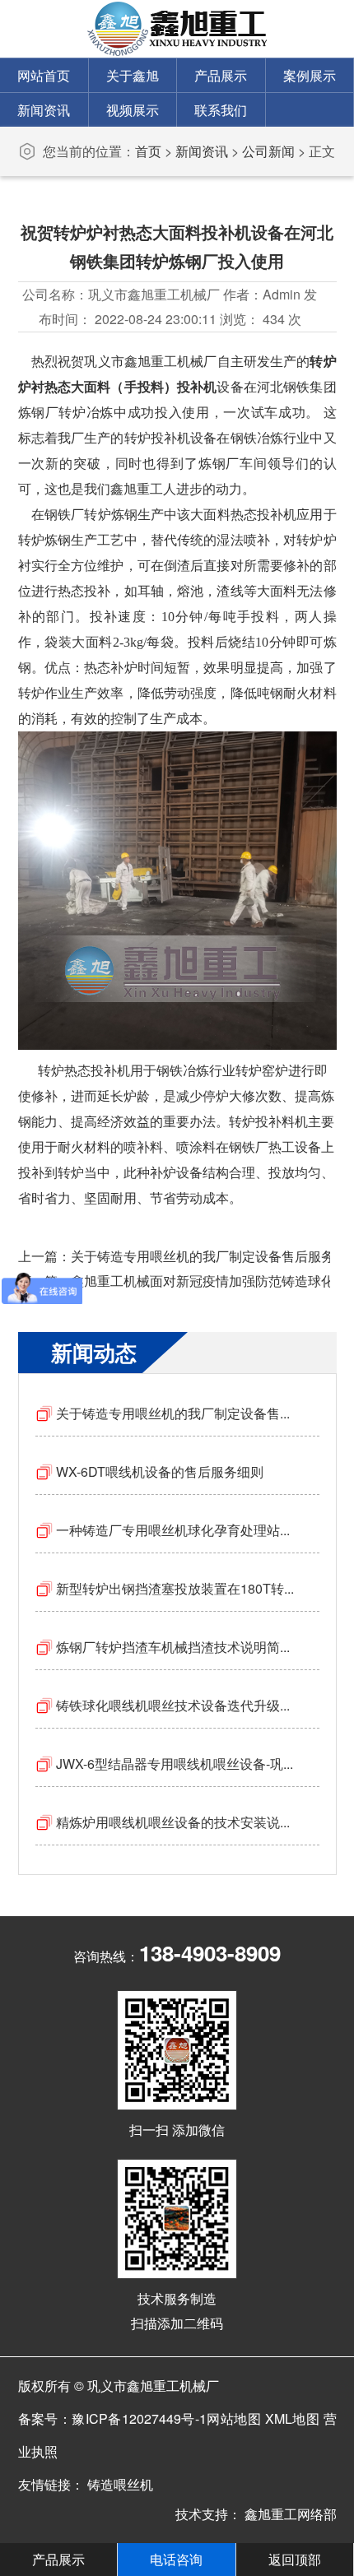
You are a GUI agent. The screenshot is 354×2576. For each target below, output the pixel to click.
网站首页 (44, 75)
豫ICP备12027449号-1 (139, 2418)
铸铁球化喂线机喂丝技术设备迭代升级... (173, 1705)
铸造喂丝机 (120, 2484)
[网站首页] (177, 29)
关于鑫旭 (133, 75)
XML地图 (292, 2418)
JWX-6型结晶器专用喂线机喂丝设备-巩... (175, 1764)
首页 (148, 151)
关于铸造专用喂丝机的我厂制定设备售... (173, 1413)
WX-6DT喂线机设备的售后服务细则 (160, 1471)
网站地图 (234, 2418)
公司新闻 (268, 151)
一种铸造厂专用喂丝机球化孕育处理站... (173, 1530)
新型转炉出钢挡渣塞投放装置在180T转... (175, 1588)
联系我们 (221, 110)
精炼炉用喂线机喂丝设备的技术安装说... (173, 1822)
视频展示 (133, 110)
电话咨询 (176, 2559)
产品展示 (221, 75)
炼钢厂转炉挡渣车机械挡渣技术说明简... (173, 1647)
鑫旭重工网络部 (291, 2514)
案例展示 (310, 75)
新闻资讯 (44, 110)
